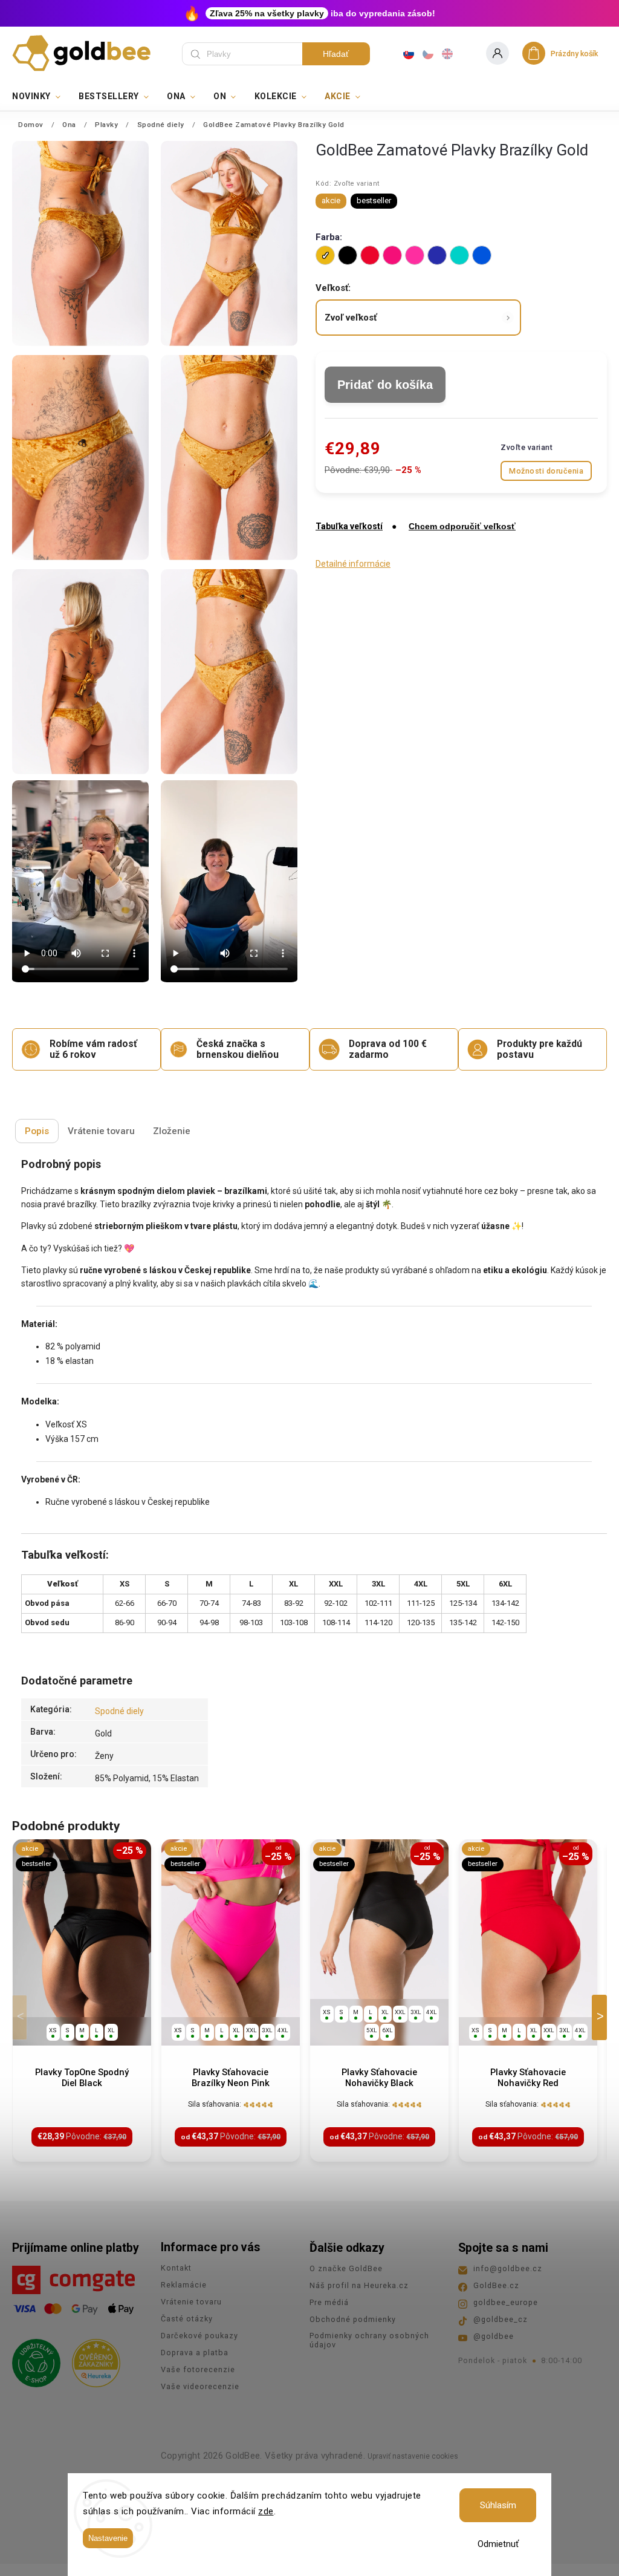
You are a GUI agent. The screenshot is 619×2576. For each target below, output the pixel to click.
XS (53, 2030)
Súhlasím (498, 2505)
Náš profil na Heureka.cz (359, 2285)
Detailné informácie (353, 564)
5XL (372, 2030)
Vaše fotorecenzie (198, 2369)
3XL (267, 2030)
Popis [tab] (37, 1131)
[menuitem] (41, 96)
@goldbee (494, 2336)
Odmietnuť (498, 2544)
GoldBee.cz (496, 2285)
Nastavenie (108, 2538)
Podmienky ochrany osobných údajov (369, 2340)
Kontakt (176, 2268)
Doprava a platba (195, 2353)
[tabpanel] (82, 2000)
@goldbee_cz (501, 2319)
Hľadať (336, 54)
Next (601, 2017)
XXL (251, 2030)
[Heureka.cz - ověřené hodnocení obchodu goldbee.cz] (92, 2359)
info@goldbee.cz (508, 2268)
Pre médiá (329, 2302)
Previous (22, 2017)
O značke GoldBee (346, 2268)
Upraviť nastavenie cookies (413, 2456)
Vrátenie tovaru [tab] (101, 1131)
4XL (283, 2030)
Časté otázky (187, 2319)
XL (111, 2030)
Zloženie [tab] (172, 1131)
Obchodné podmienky (353, 2319)
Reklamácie (184, 2285)
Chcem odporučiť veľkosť (462, 526)
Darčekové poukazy (199, 2336)
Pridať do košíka (385, 385)
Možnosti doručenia (546, 471)
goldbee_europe (506, 2302)
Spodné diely (119, 1711)
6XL (387, 2030)
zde (266, 2511)
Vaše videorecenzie (200, 2386)
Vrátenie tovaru (191, 2302)
